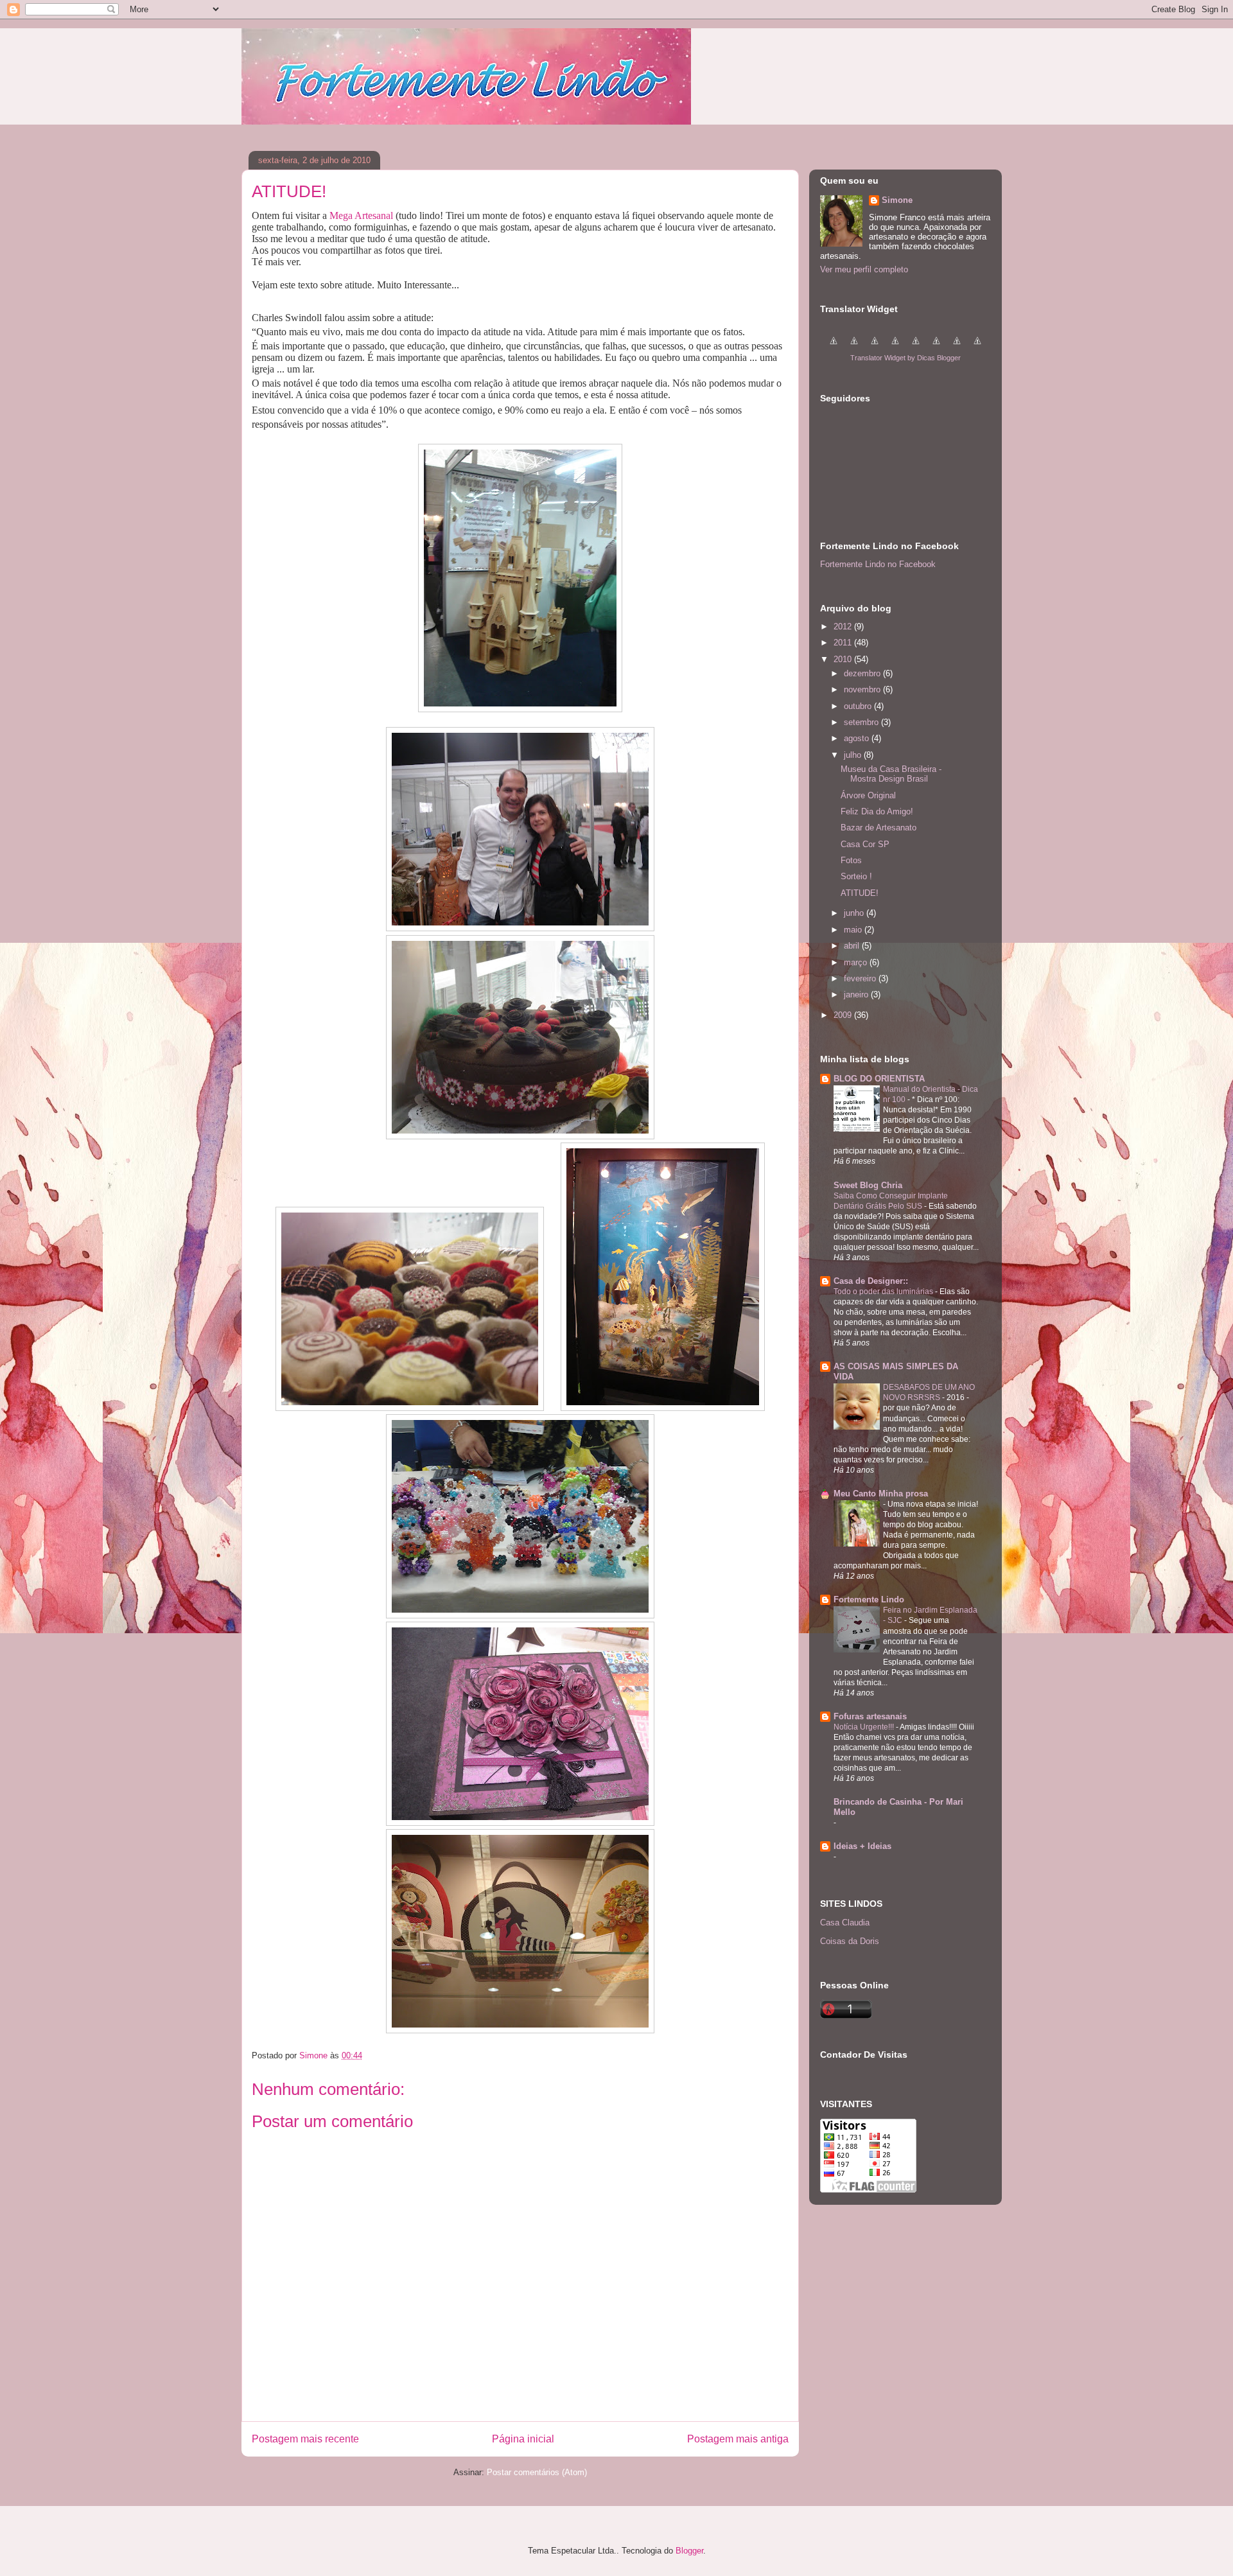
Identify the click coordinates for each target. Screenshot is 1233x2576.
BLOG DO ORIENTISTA (879, 1079)
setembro (862, 722)
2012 (844, 626)
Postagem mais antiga (738, 2439)
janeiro (857, 994)
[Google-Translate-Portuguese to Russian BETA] (957, 348)
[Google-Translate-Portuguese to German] (875, 348)
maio (854, 930)
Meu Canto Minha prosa (881, 1494)
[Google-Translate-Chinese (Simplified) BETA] (834, 348)
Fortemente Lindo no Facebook (878, 564)
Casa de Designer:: (871, 1281)
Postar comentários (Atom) (537, 2472)
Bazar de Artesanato (879, 828)
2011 (844, 643)
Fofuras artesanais (870, 1716)
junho (855, 913)
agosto (858, 738)
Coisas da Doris (850, 1941)
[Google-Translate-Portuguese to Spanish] (977, 348)
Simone (897, 200)
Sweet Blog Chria (868, 1185)
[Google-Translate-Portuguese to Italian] (895, 348)
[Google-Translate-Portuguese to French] (854, 348)
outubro (859, 706)
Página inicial (523, 2439)
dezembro (863, 673)
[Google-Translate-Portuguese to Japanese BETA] (916, 348)
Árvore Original (868, 795)
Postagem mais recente (305, 2439)
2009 (844, 1015)
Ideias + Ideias (862, 1846)
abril (853, 946)
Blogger (689, 2551)
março (857, 962)
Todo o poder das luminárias (884, 1292)
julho (854, 755)
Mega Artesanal (361, 215)
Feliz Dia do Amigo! (877, 811)
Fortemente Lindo (869, 1599)
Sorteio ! (856, 876)
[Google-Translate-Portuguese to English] (936, 348)
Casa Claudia (845, 1923)
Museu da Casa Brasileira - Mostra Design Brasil (891, 774)
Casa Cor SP (865, 844)
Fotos (851, 860)
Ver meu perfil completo (864, 269)
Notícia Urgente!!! (865, 1727)
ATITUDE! (860, 893)
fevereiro (861, 978)
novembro (863, 689)
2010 (844, 659)
